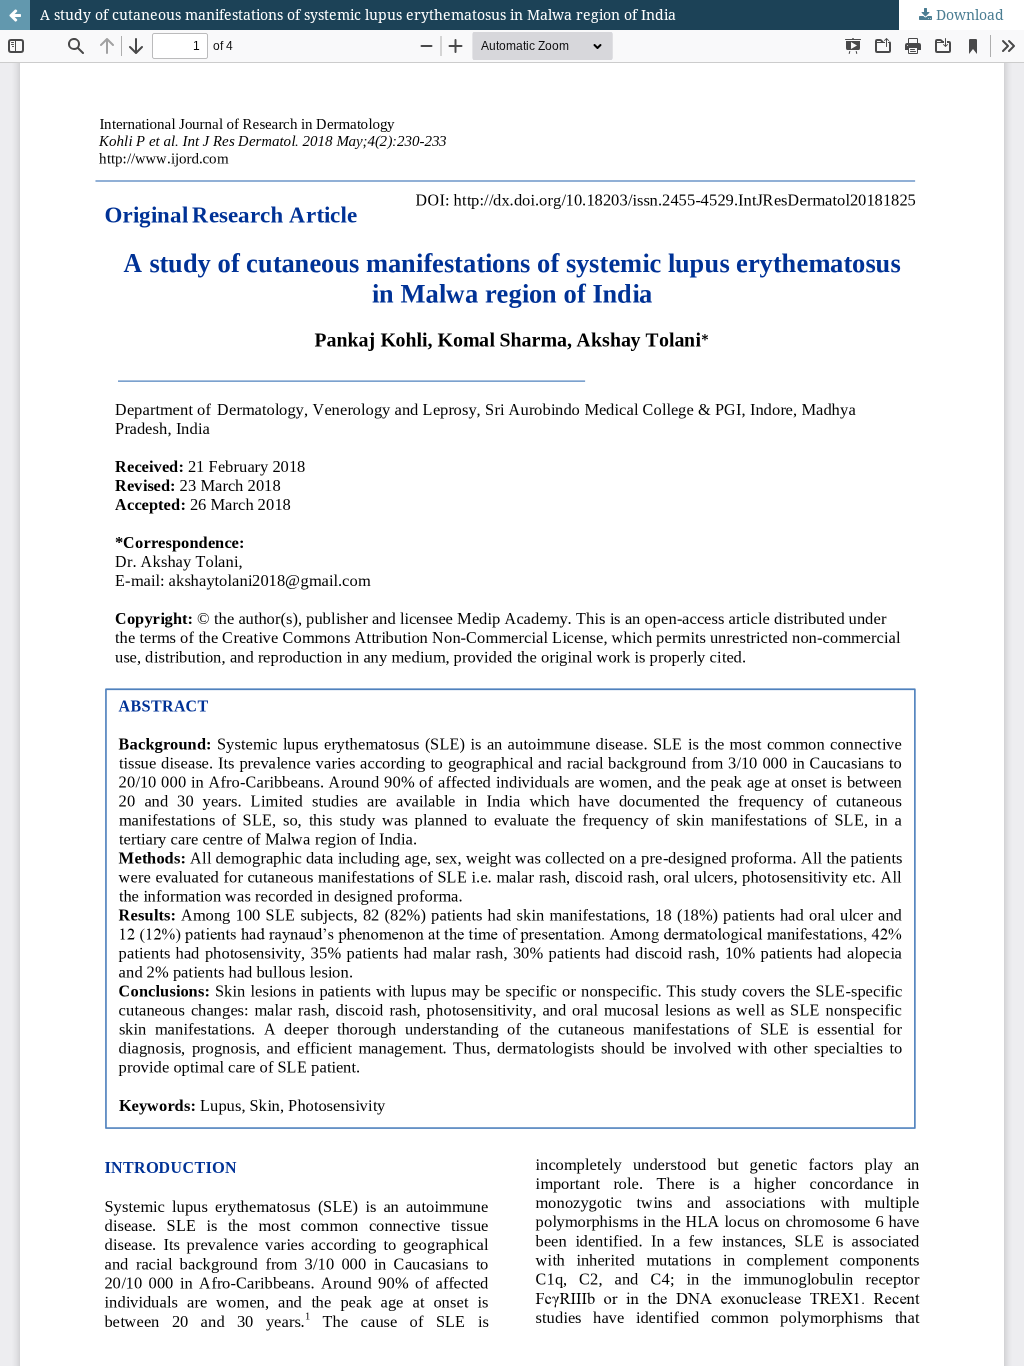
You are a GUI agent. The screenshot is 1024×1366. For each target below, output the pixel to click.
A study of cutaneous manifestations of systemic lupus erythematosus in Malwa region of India (358, 14)
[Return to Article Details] (15, 15)
